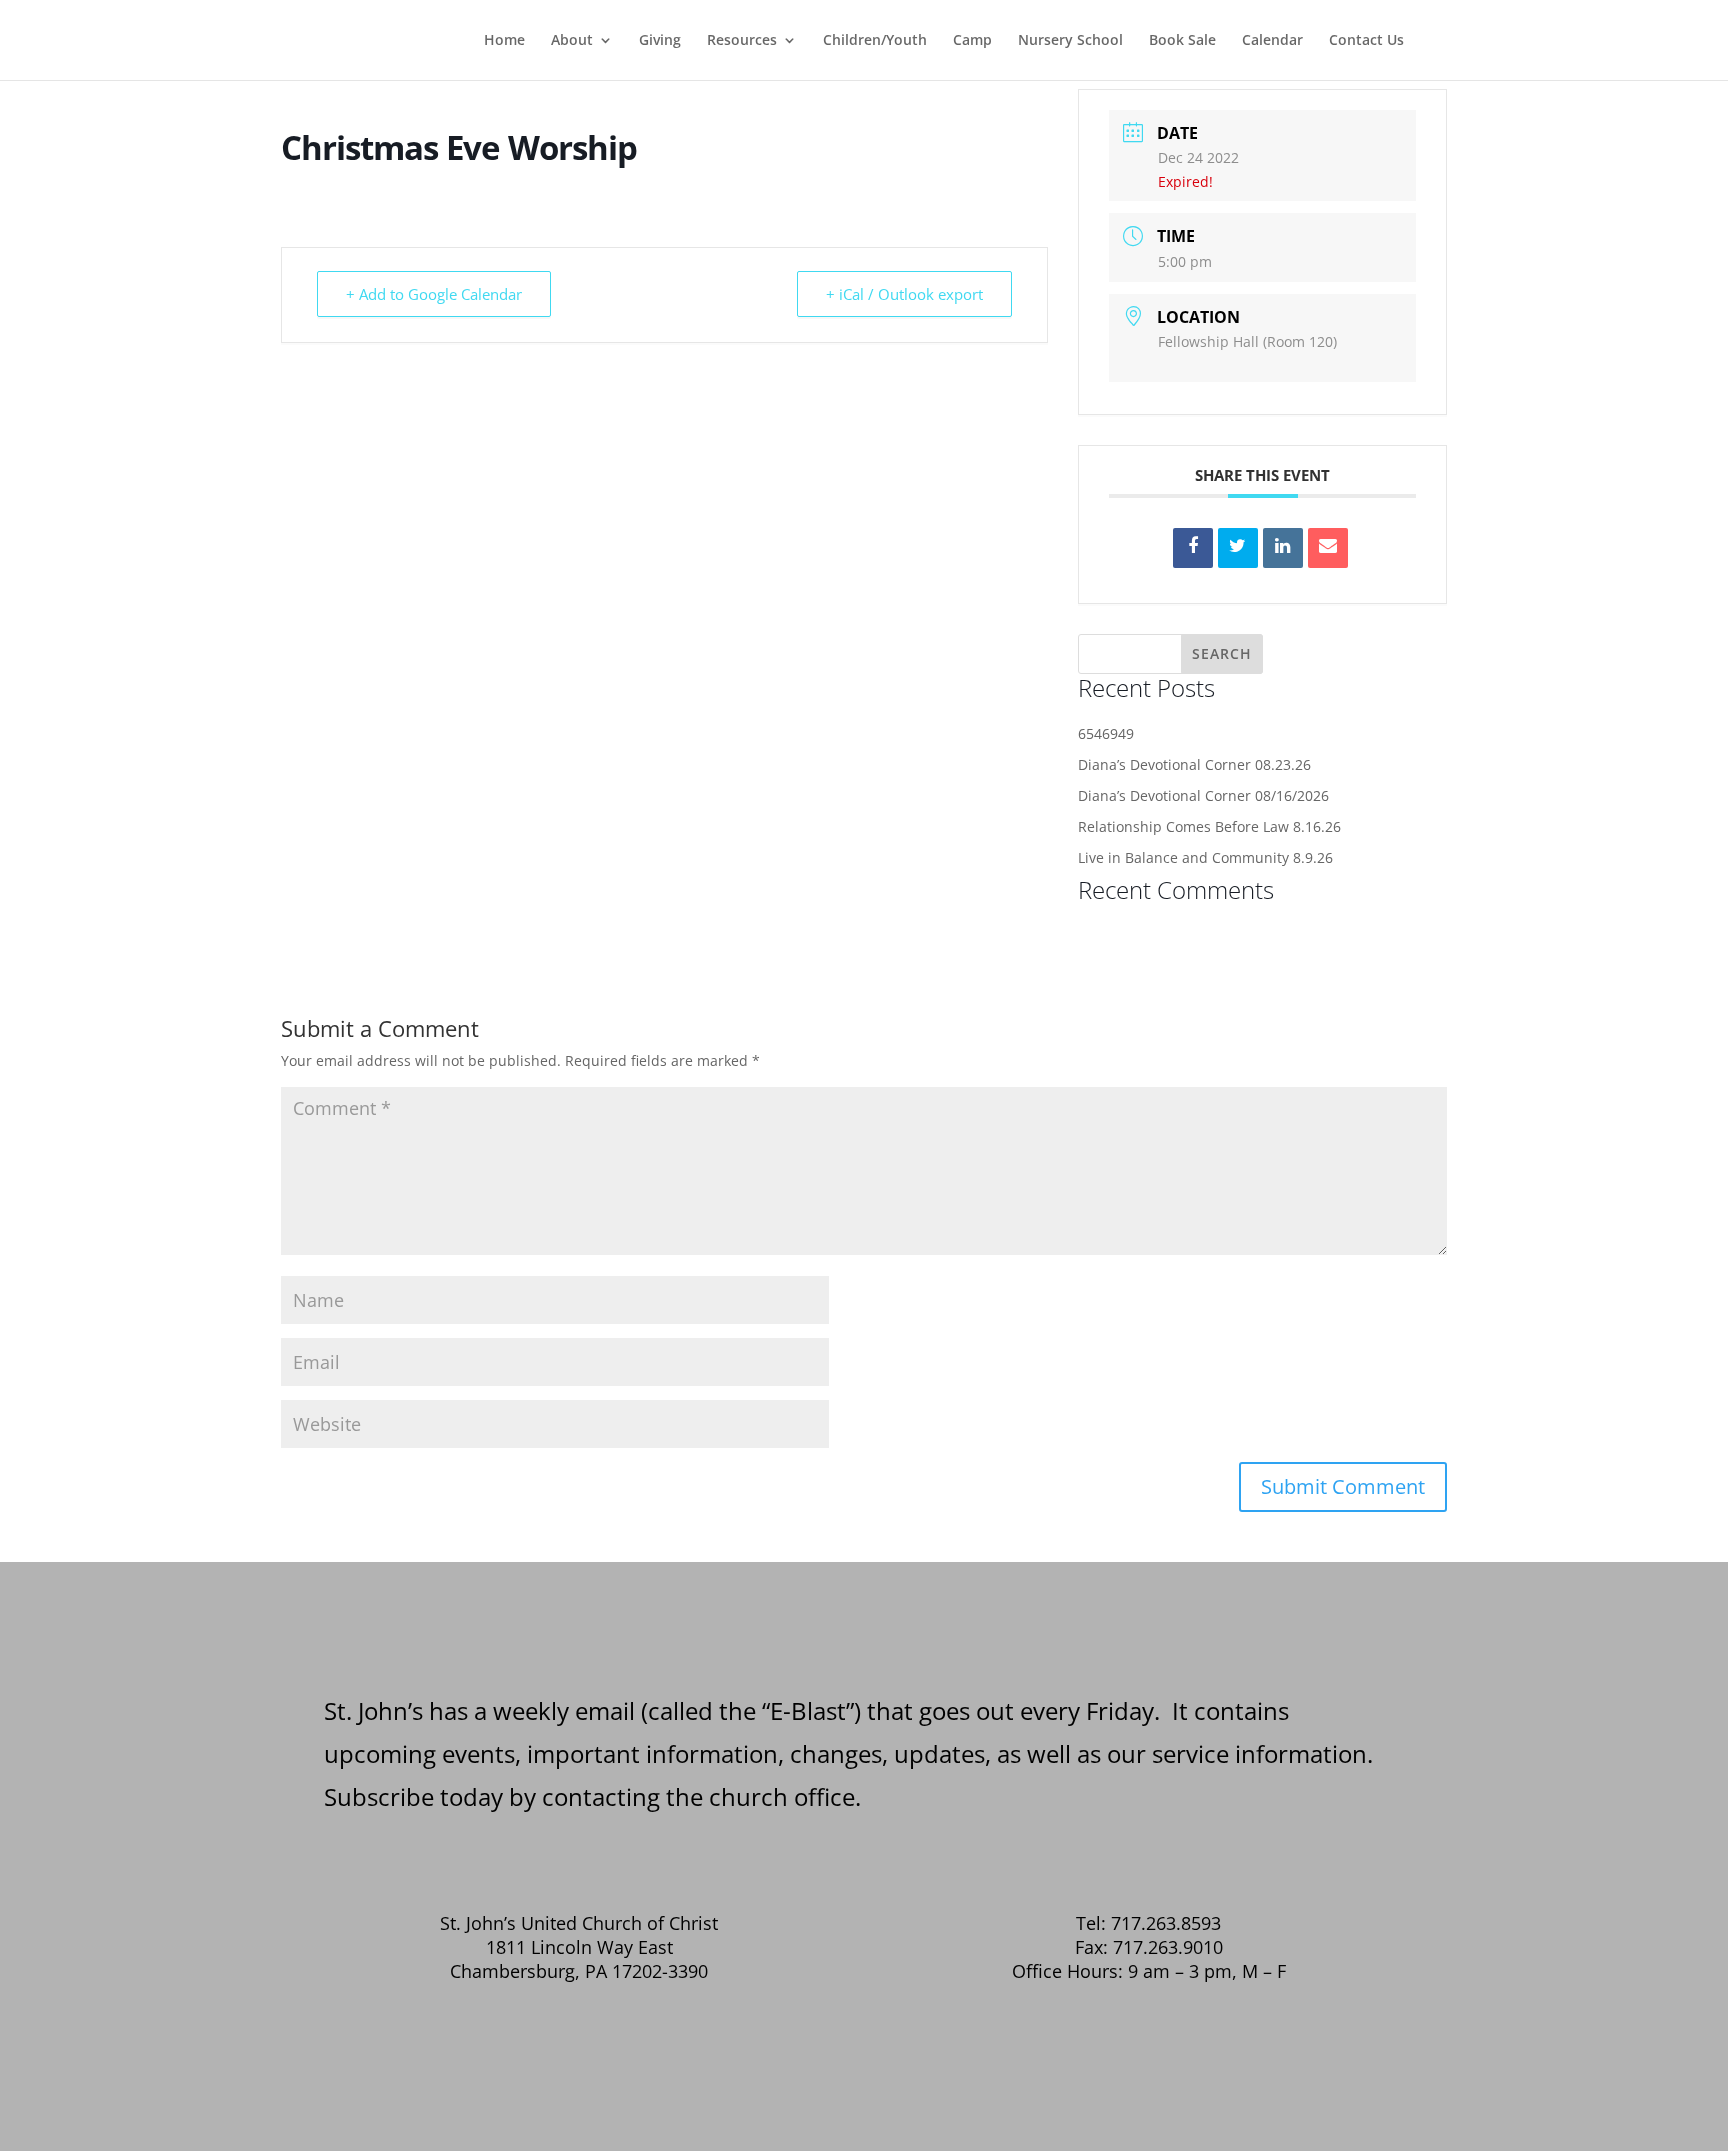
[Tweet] (1238, 548)
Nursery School (1070, 41)
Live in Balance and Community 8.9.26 (1205, 857)
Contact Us (1366, 41)
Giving (660, 41)
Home (504, 41)
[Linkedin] (1283, 548)
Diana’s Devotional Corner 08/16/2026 (1203, 795)
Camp (972, 41)
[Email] (1328, 548)
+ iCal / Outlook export (904, 294)
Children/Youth (875, 41)
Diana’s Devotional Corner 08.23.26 (1194, 764)
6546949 (1106, 733)
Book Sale (1182, 41)
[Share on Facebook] (1193, 548)
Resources (742, 41)
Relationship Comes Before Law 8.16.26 (1209, 826)
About (572, 41)
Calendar (1272, 41)
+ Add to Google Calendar (434, 294)
